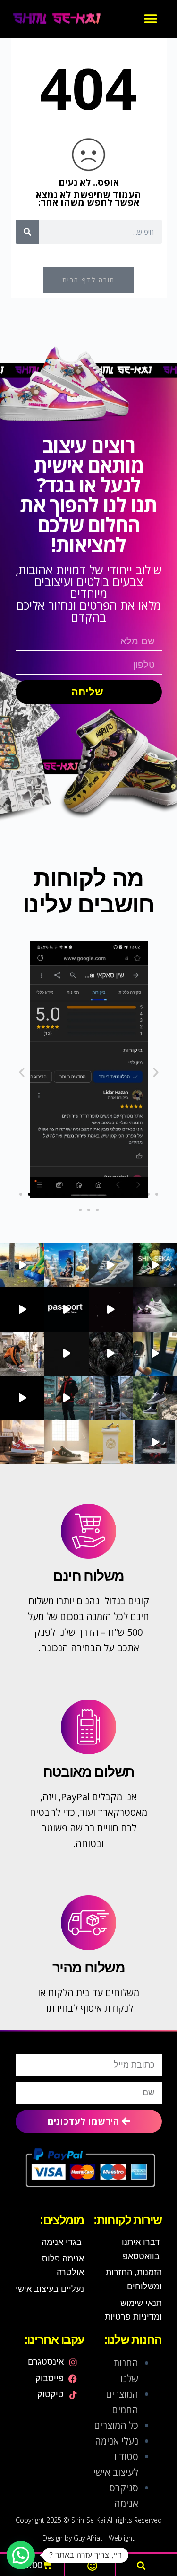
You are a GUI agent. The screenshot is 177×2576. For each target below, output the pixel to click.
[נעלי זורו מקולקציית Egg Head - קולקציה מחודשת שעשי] (67, 1442)
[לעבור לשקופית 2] (29, 1194)
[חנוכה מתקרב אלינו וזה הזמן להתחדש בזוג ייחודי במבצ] (155, 1442)
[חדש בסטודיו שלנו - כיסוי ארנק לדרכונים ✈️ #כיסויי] (22, 1265)
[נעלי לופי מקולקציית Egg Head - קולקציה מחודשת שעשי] (22, 1442)
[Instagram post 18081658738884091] (155, 1398)
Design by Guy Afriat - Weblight (88, 2538)
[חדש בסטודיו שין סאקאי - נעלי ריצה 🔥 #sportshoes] (155, 1265)
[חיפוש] (27, 232)
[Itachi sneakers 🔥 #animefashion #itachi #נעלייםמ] (22, 1309)
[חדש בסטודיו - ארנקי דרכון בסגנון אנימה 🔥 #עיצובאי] (67, 1309)
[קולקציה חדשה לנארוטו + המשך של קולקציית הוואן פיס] (67, 1398)
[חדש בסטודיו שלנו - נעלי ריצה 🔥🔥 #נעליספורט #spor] (111, 1265)
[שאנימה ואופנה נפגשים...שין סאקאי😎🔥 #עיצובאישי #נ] (155, 1354)
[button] (150, 19)
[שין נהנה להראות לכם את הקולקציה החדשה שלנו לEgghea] (22, 1398)
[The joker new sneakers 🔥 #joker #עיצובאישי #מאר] (111, 1309)
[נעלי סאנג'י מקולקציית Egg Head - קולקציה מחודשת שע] (111, 1442)
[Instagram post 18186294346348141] (111, 1354)
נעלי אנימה (117, 2441)
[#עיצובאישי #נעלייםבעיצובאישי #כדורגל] (67, 1354)
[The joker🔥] (155, 1309)
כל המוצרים (116, 2425)
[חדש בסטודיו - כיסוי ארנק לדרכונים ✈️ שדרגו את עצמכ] (67, 1265)
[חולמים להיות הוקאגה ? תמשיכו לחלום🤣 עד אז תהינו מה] (22, 1354)
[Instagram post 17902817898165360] (111, 1398)
